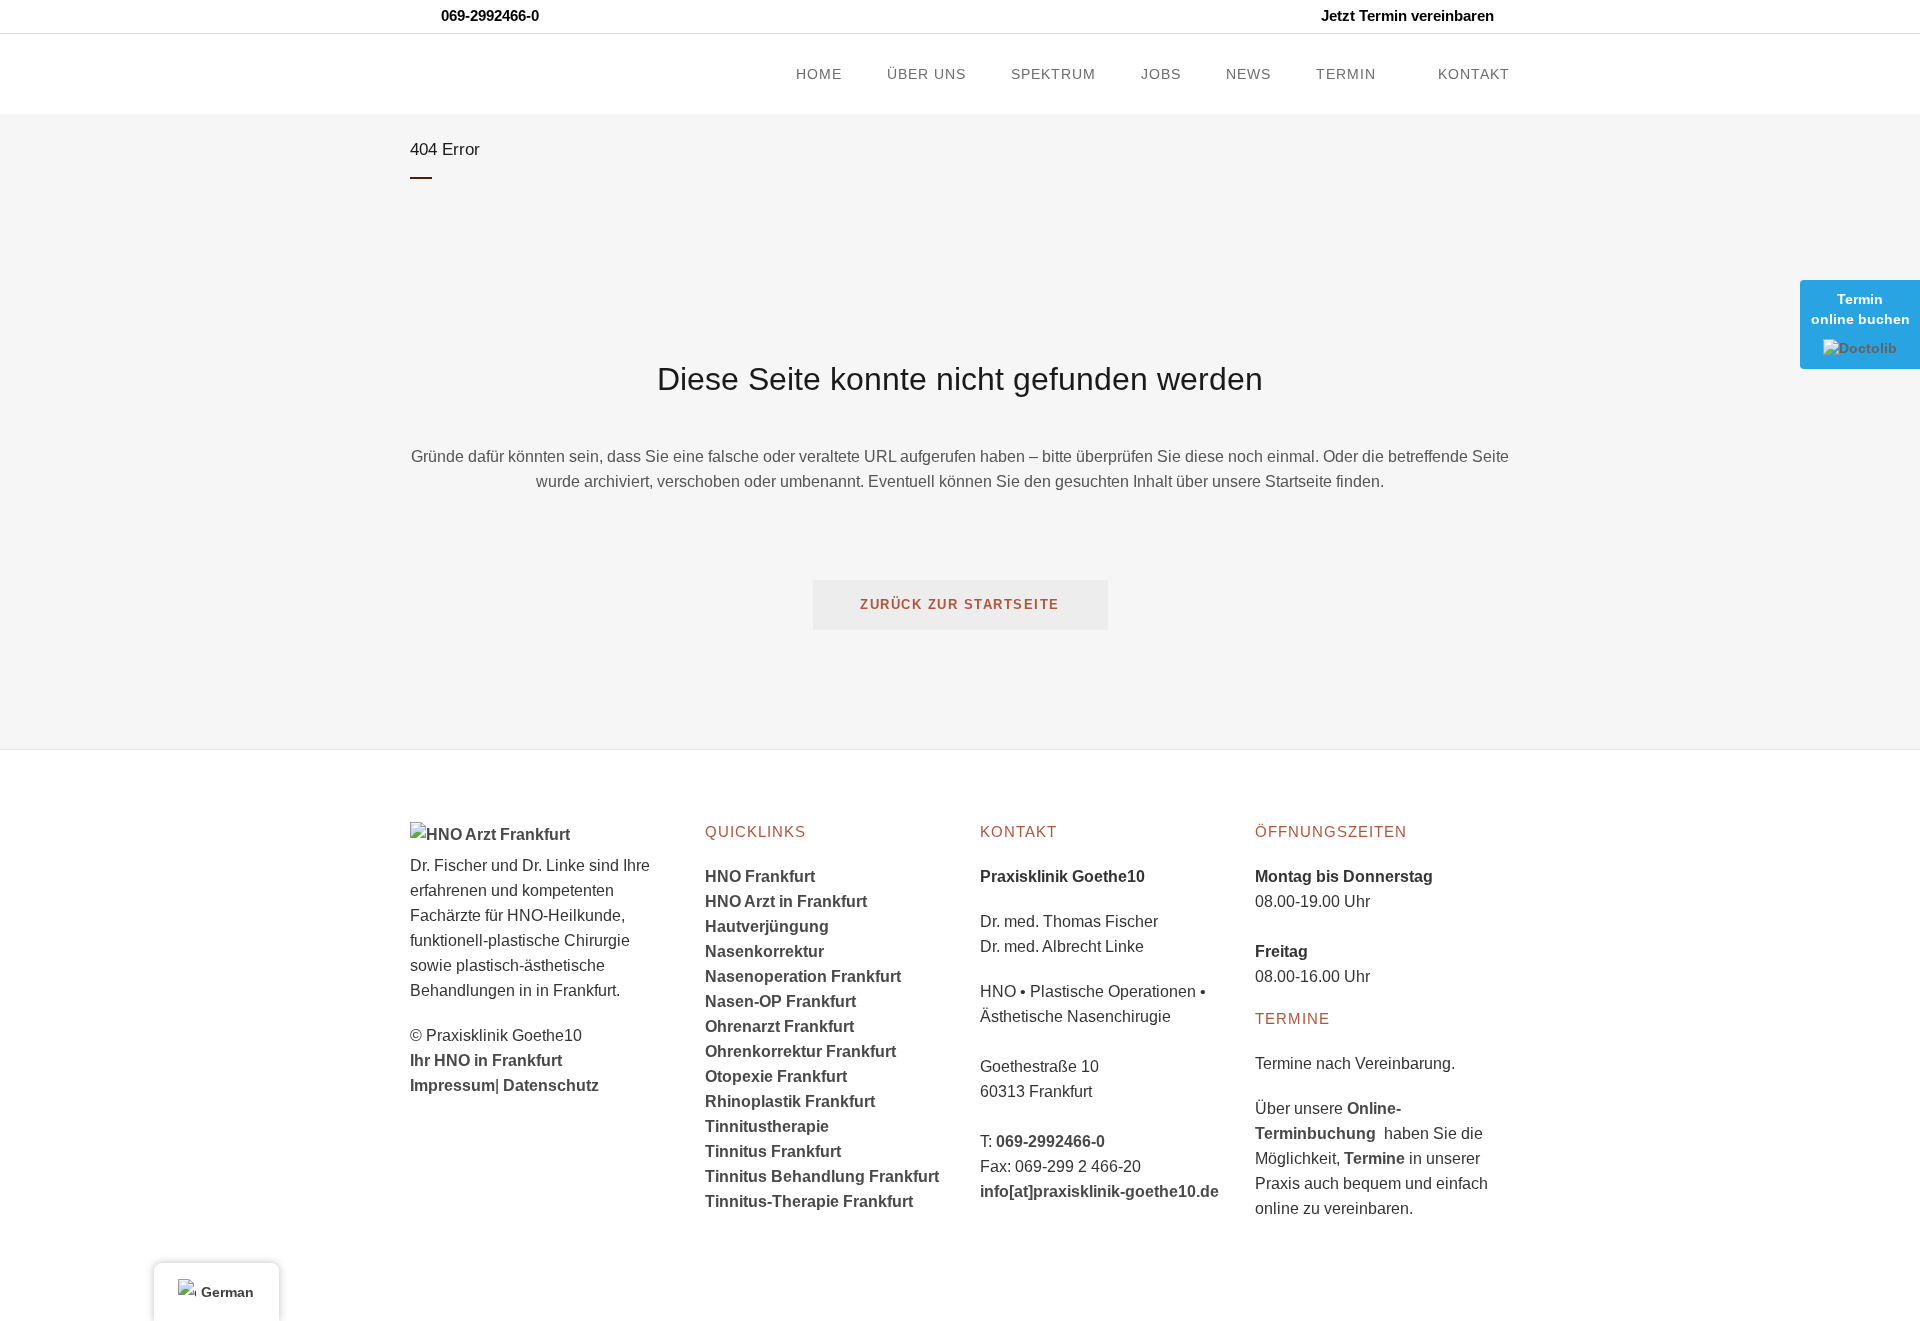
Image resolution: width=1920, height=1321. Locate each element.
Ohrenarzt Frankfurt (779, 1026)
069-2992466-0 (1050, 1141)
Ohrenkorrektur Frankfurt (800, 1051)
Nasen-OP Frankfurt (780, 1001)
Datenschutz (551, 1085)
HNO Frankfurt (760, 876)
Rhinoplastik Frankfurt (790, 1101)
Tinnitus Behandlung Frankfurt (822, 1176)
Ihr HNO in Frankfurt (486, 1060)
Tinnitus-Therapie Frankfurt (809, 1201)
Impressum (452, 1085)
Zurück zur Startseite (960, 604)
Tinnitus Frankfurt (773, 1151)
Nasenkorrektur (764, 951)
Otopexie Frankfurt (776, 1076)
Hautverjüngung (767, 926)
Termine (1374, 1158)
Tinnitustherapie (767, 1126)
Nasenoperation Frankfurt (803, 976)
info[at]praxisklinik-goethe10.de (1099, 1191)
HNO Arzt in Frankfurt (786, 901)
